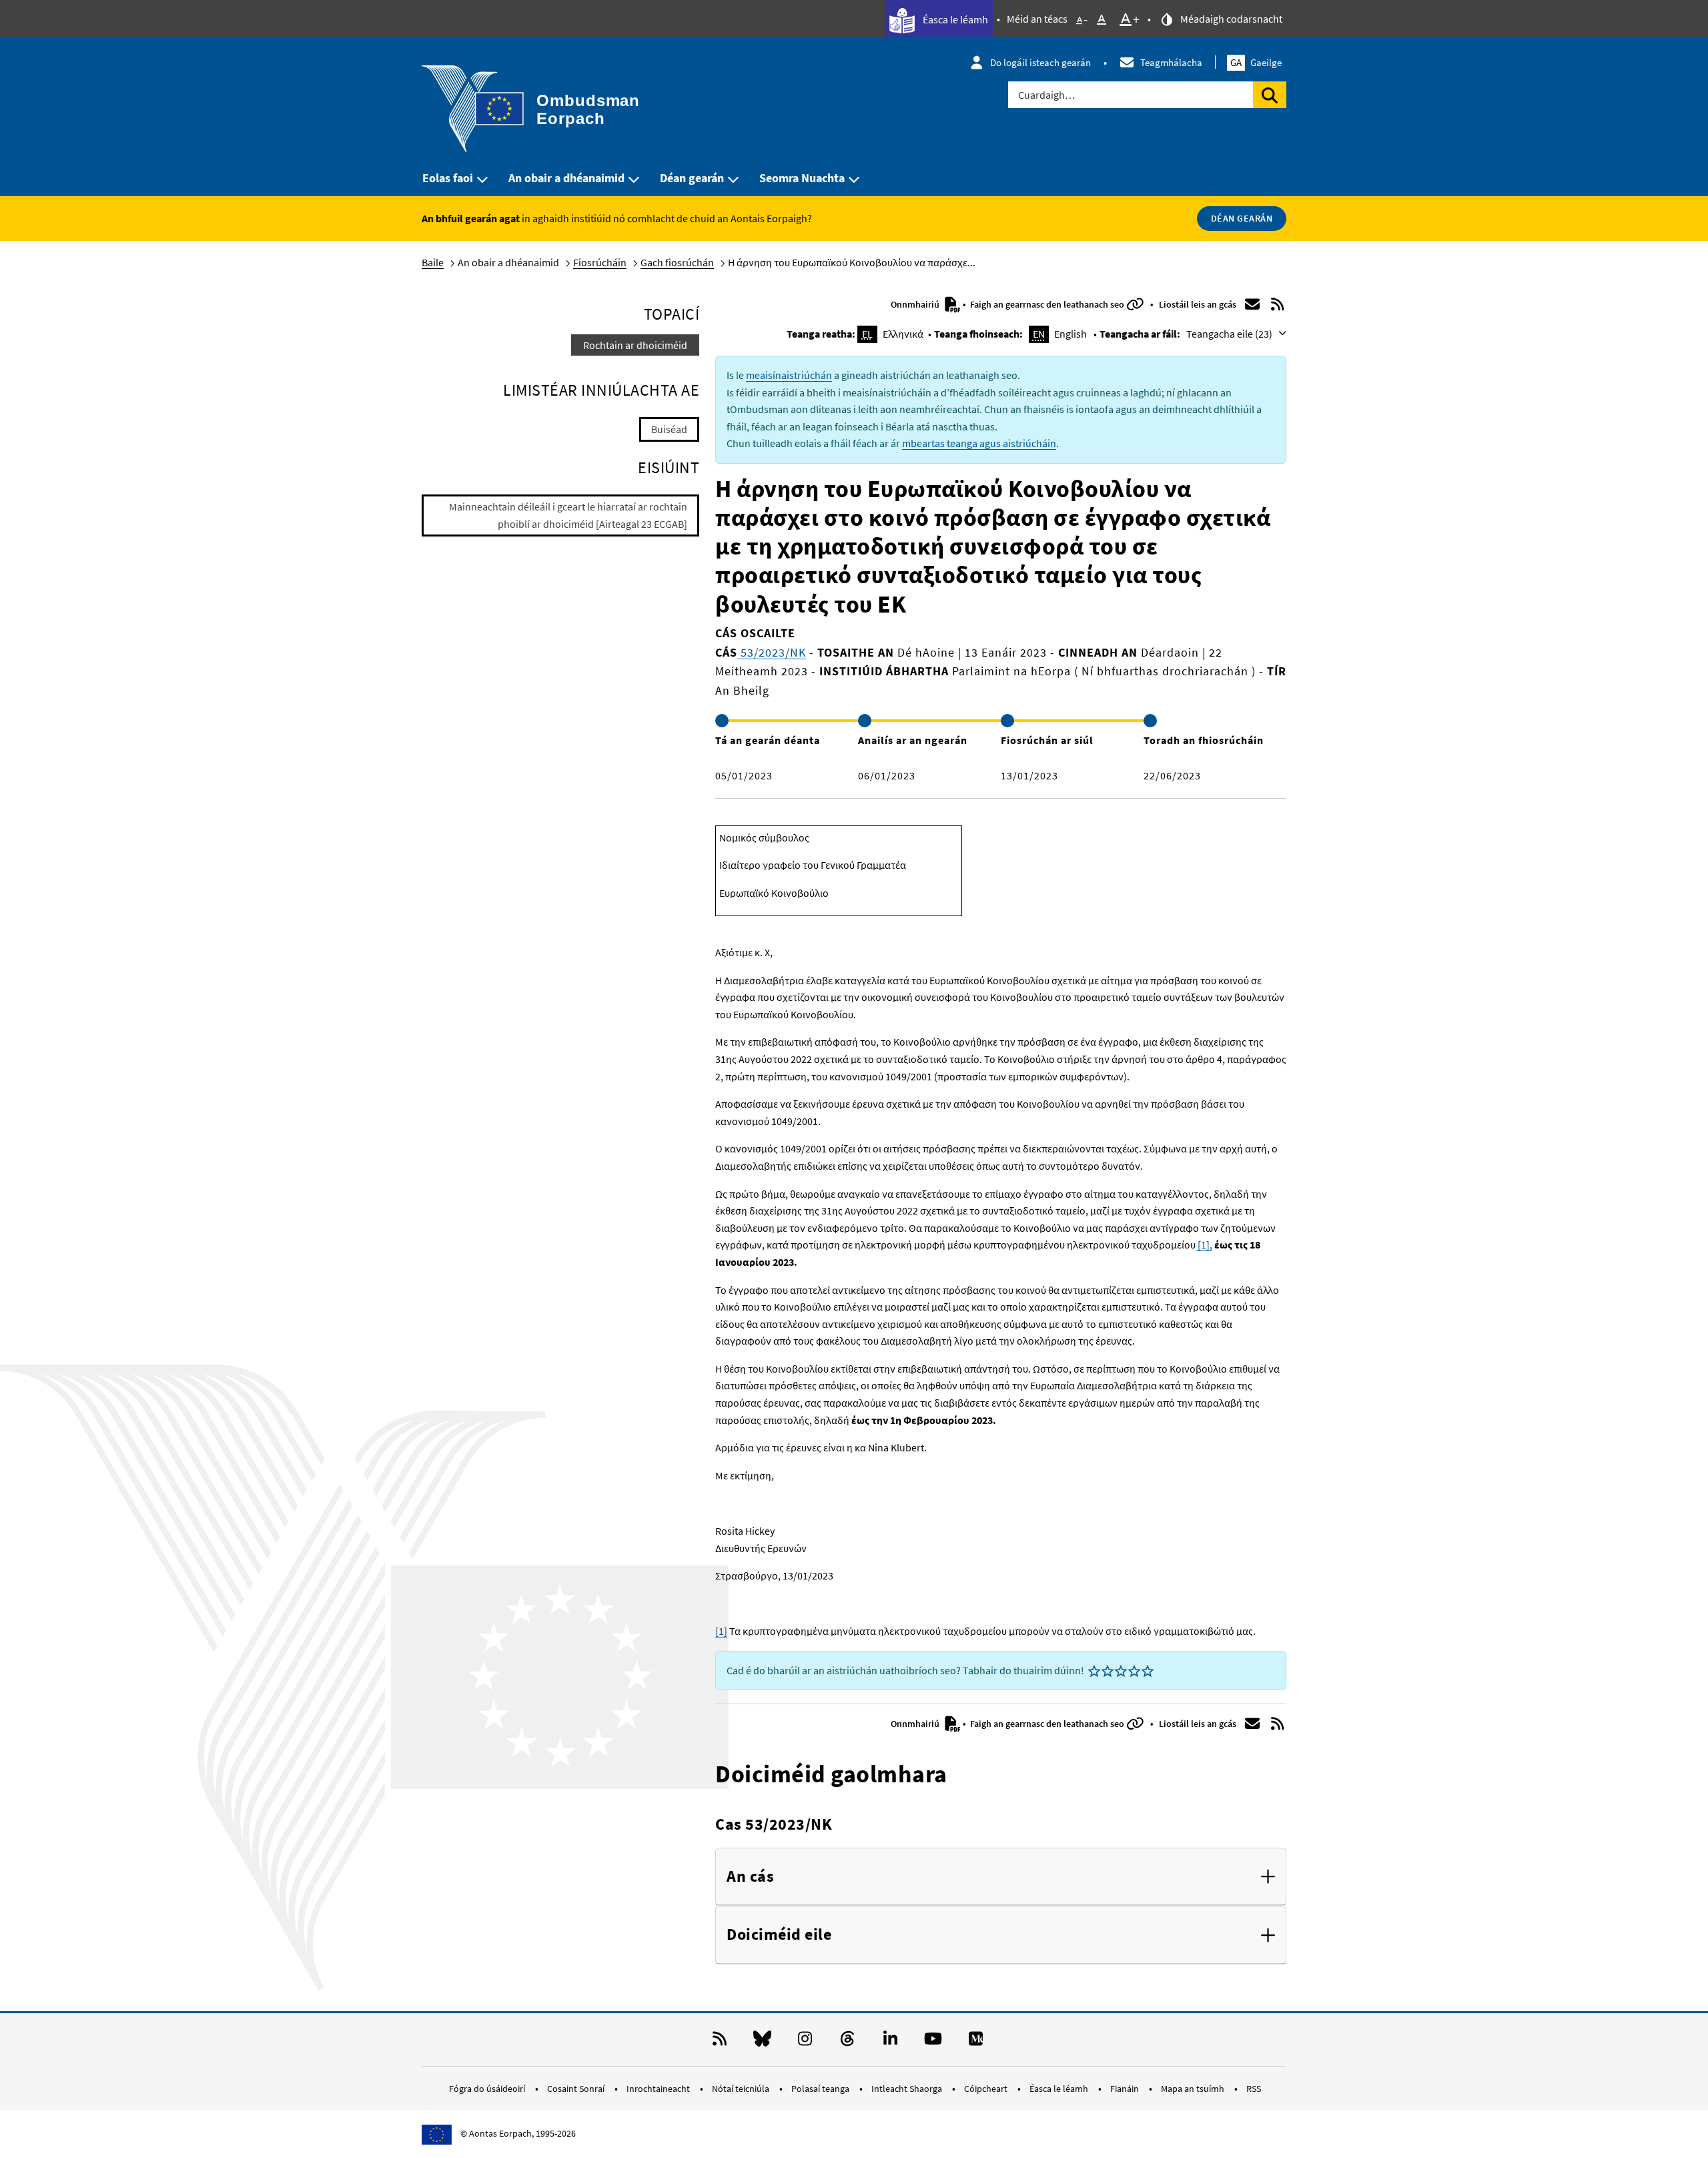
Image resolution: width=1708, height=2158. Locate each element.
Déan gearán (692, 178)
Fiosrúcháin (600, 262)
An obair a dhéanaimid (566, 178)
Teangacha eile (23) (1230, 334)
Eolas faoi (448, 178)
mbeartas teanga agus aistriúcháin (979, 443)
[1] (721, 1631)
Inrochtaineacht (659, 2089)
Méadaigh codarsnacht (1230, 19)
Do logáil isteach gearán (1040, 62)
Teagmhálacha (1171, 62)
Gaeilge (1256, 62)
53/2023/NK (772, 652)
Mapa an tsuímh (1194, 2089)
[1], (1204, 1244)
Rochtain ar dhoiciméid (635, 345)
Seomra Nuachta (802, 178)
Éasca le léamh (954, 19)
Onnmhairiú (916, 304)
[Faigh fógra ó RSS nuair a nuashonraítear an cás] (1278, 304)
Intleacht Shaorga (908, 2089)
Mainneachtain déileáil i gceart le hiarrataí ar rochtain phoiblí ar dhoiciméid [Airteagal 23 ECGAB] (568, 515)
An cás (750, 1877)
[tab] (1001, 1877)
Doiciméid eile (779, 1935)
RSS (1254, 2089)
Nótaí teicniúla (742, 2089)
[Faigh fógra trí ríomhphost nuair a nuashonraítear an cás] (1252, 304)
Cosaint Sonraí (577, 2089)
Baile (433, 262)
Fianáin (1126, 2089)
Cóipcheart (987, 2089)
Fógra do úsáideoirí (488, 2089)
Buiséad (669, 429)
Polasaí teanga (821, 2089)
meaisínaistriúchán (789, 375)
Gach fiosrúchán (677, 262)
